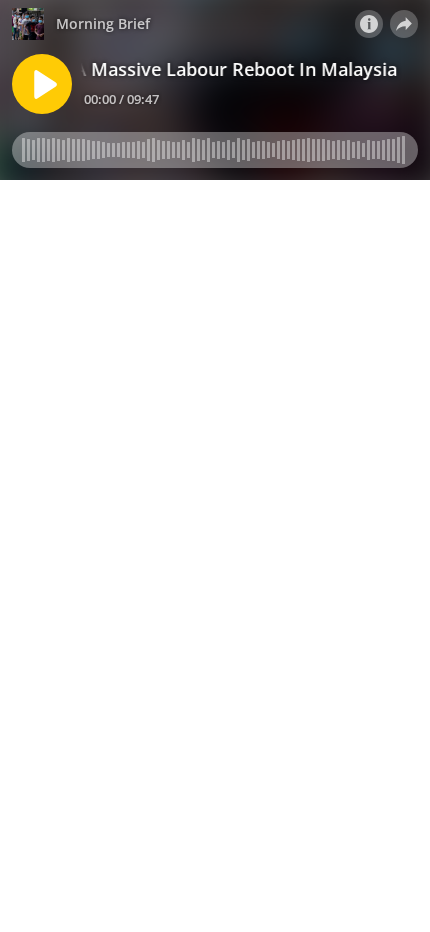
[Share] (404, 24)
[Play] (42, 84)
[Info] (369, 24)
